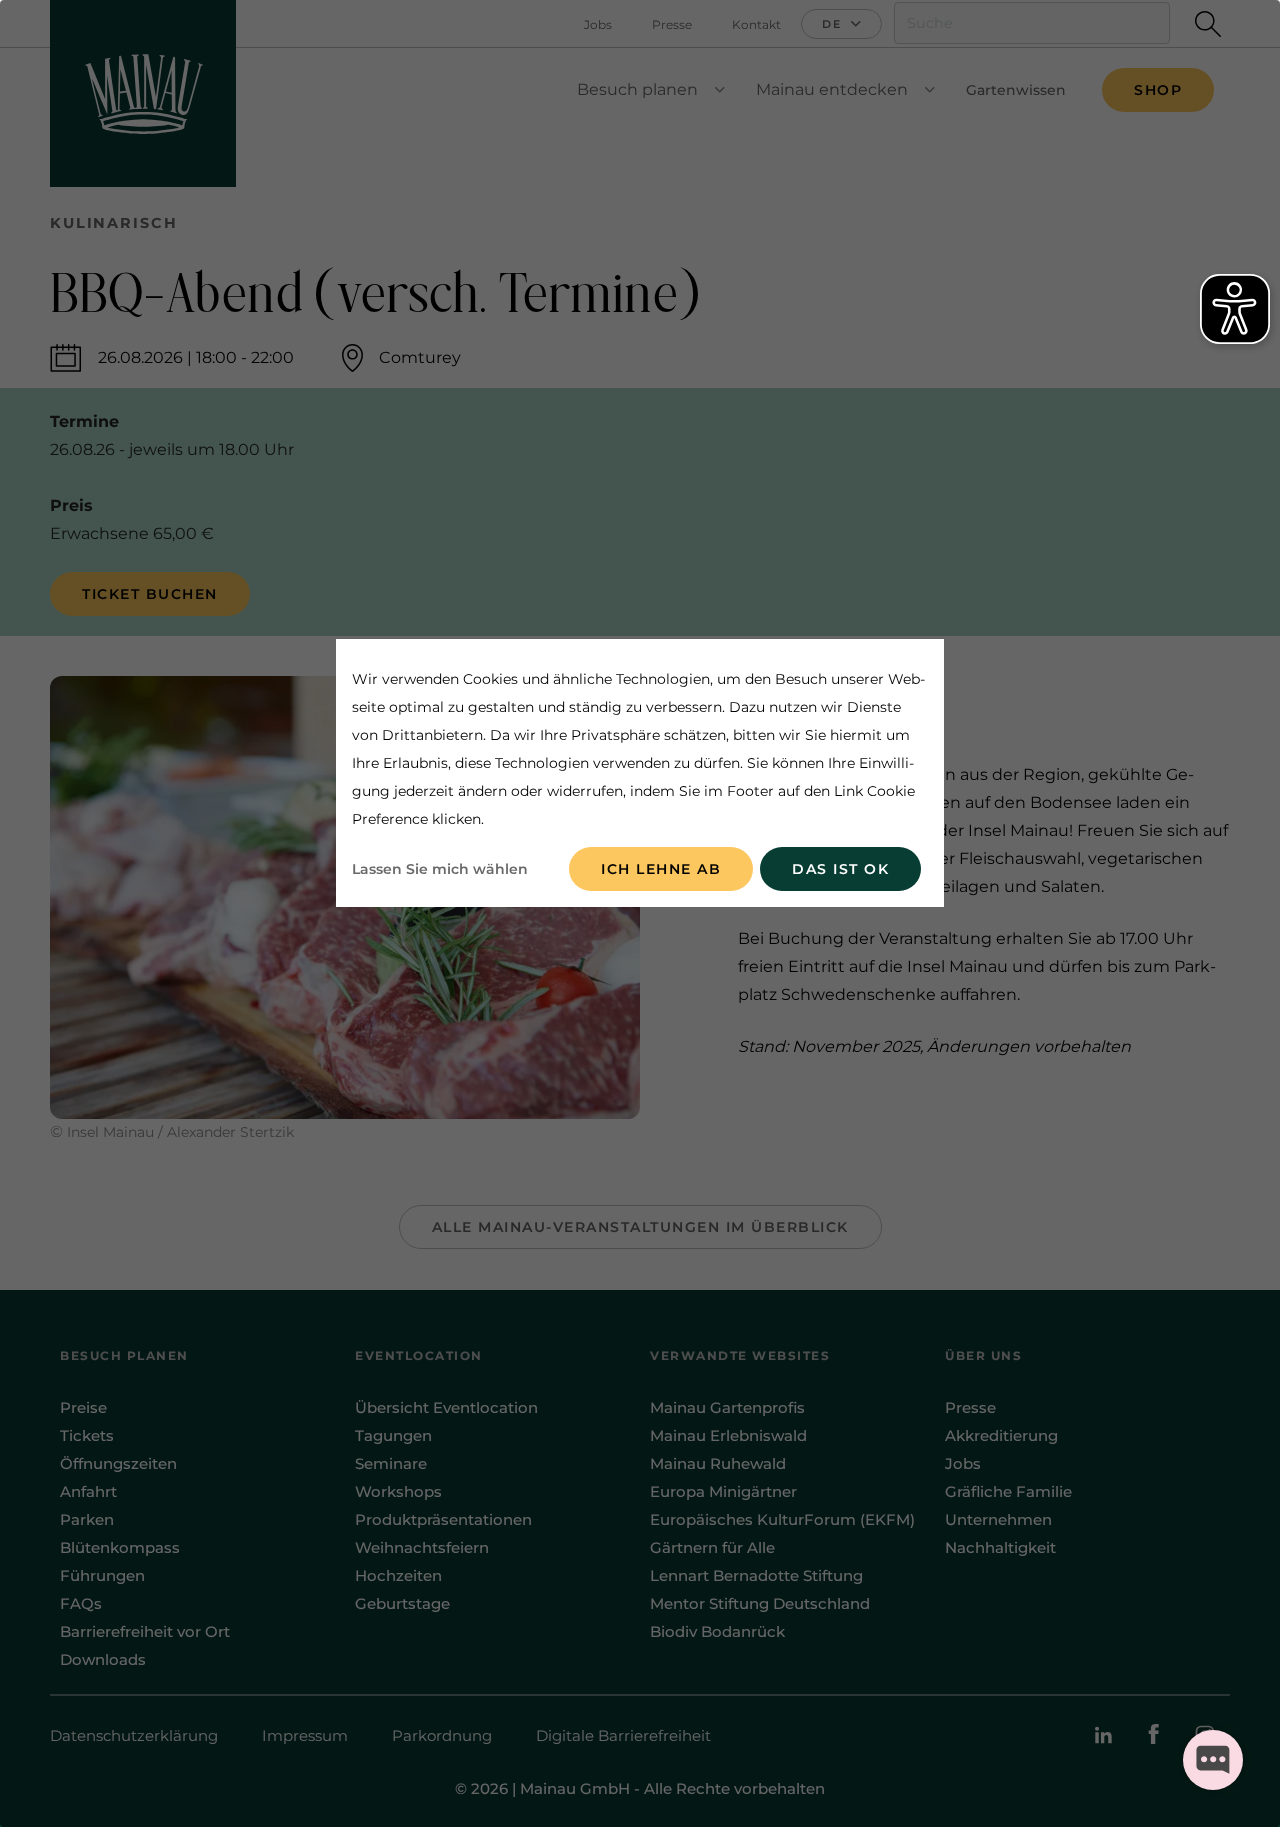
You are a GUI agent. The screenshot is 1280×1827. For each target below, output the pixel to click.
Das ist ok (840, 869)
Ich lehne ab (661, 869)
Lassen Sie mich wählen (440, 869)
